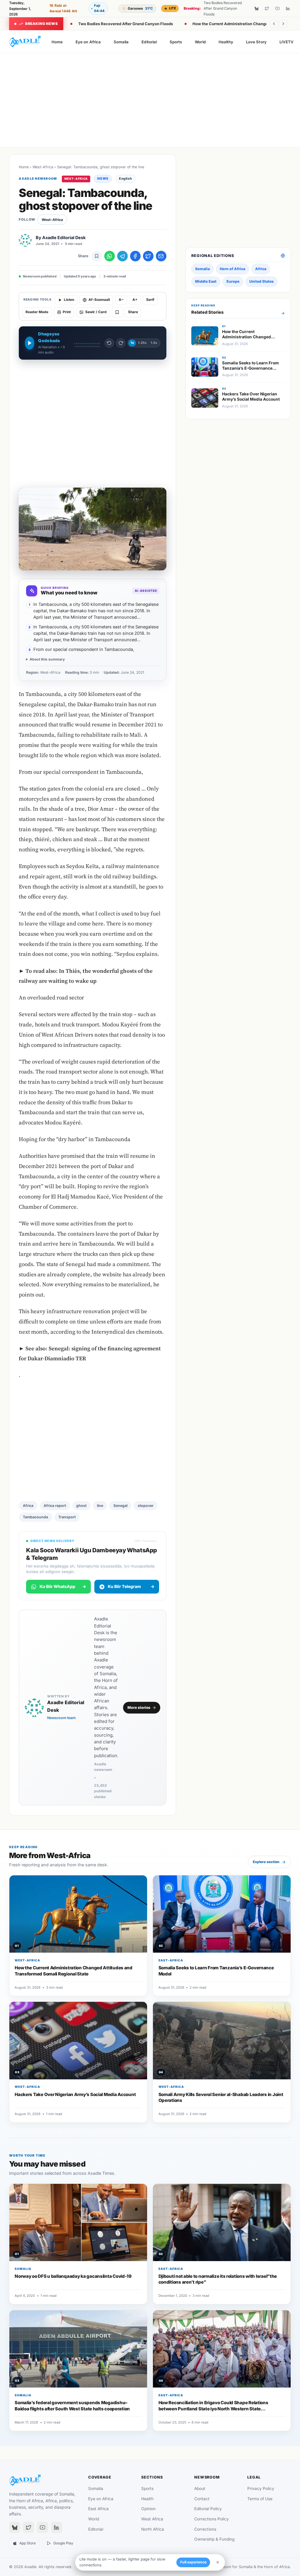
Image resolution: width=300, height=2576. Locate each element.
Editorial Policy (208, 2509)
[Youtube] (277, 8)
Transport (67, 1517)
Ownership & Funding (214, 2539)
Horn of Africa (232, 269)
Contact (202, 2499)
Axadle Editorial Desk (64, 237)
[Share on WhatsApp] (110, 256)
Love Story (256, 42)
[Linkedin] (288, 8)
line (100, 1506)
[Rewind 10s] (109, 343)
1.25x (142, 343)
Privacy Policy (261, 2488)
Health (147, 2499)
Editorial (149, 42)
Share (133, 312)
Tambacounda (35, 1517)
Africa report (55, 1506)
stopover (146, 1506)
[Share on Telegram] (122, 256)
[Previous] (274, 24)
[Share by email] (161, 256)
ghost (81, 1506)
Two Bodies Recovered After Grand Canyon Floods (126, 24)
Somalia (121, 42)
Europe (233, 281)
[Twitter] (267, 8)
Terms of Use (260, 2499)
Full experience (193, 2562)
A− (121, 300)
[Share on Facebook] (135, 256)
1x (132, 343)
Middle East (206, 281)
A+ (135, 300)
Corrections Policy (212, 2519)
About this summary (47, 659)
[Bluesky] (257, 8)
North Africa (153, 2529)
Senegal (120, 1506)
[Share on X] (148, 256)
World (200, 42)
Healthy (226, 42)
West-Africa (43, 167)
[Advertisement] (150, 100)
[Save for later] (97, 256)
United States (261, 281)
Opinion (148, 2509)
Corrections (205, 2529)
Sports (176, 42)
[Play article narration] (29, 343)
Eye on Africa (88, 42)
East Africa (98, 2509)
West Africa (152, 2519)
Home (57, 42)
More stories (139, 1708)
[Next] (283, 24)
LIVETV (287, 42)
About (200, 2488)
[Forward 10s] (121, 343)
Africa (28, 1506)
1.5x (154, 343)
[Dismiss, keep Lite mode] (218, 2562)
